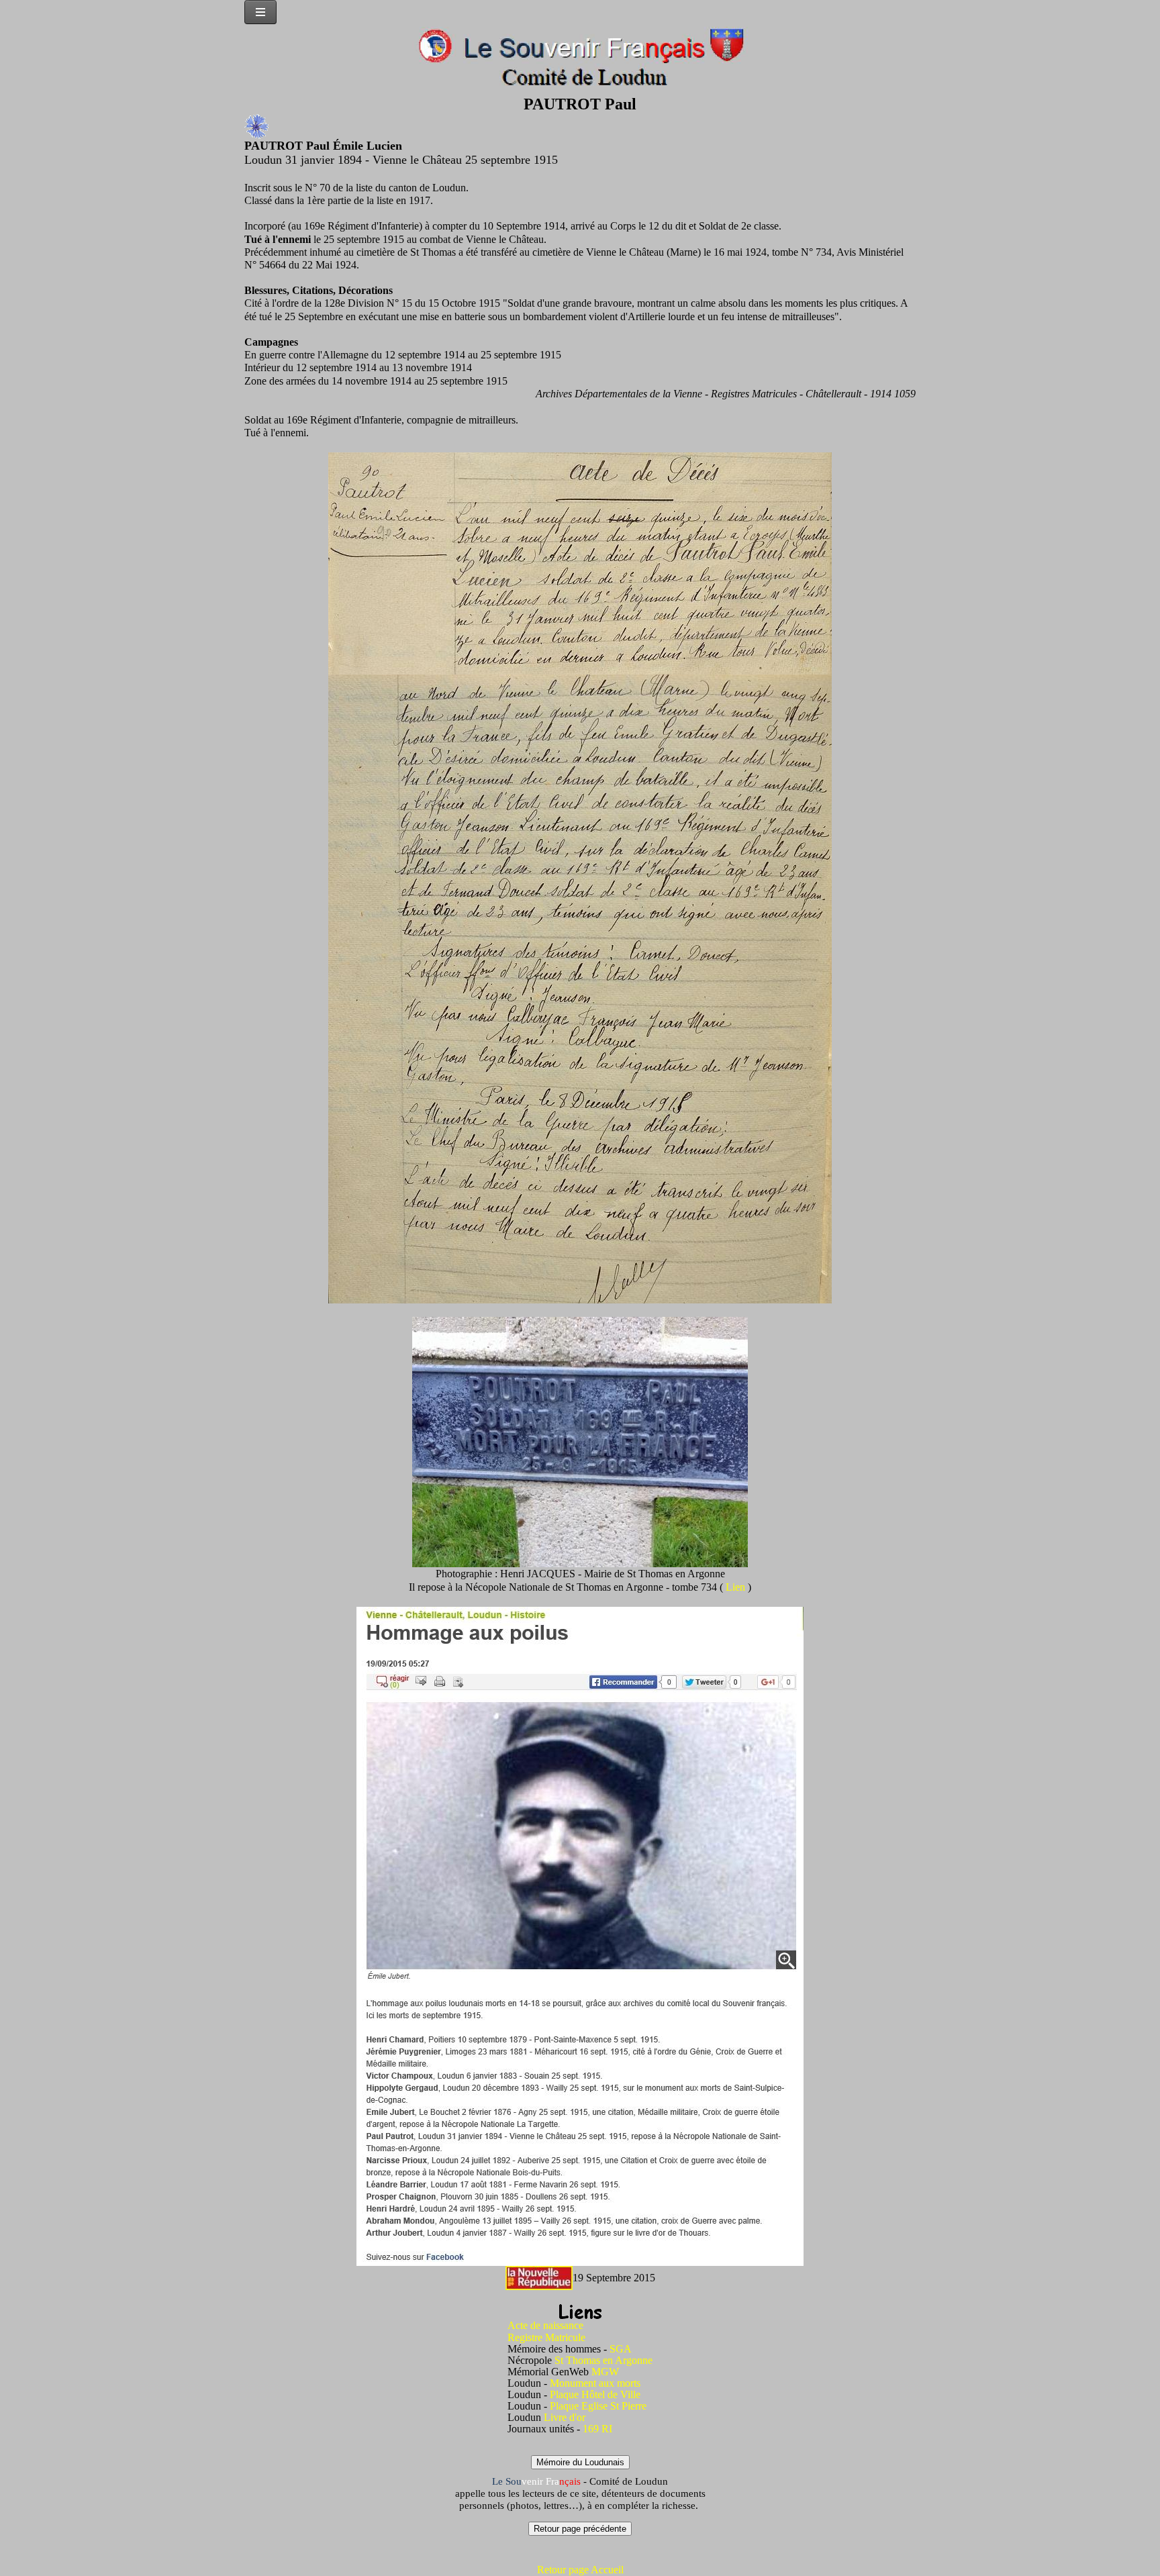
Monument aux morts (595, 2383)
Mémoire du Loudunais (580, 2462)
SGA (621, 2349)
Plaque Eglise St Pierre (598, 2406)
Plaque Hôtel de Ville (595, 2394)
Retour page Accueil (580, 2570)
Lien (737, 1587)
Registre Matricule (546, 2337)
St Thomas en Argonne (603, 2360)
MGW (605, 2372)
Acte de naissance (545, 2325)
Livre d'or (565, 2417)
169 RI (597, 2429)
